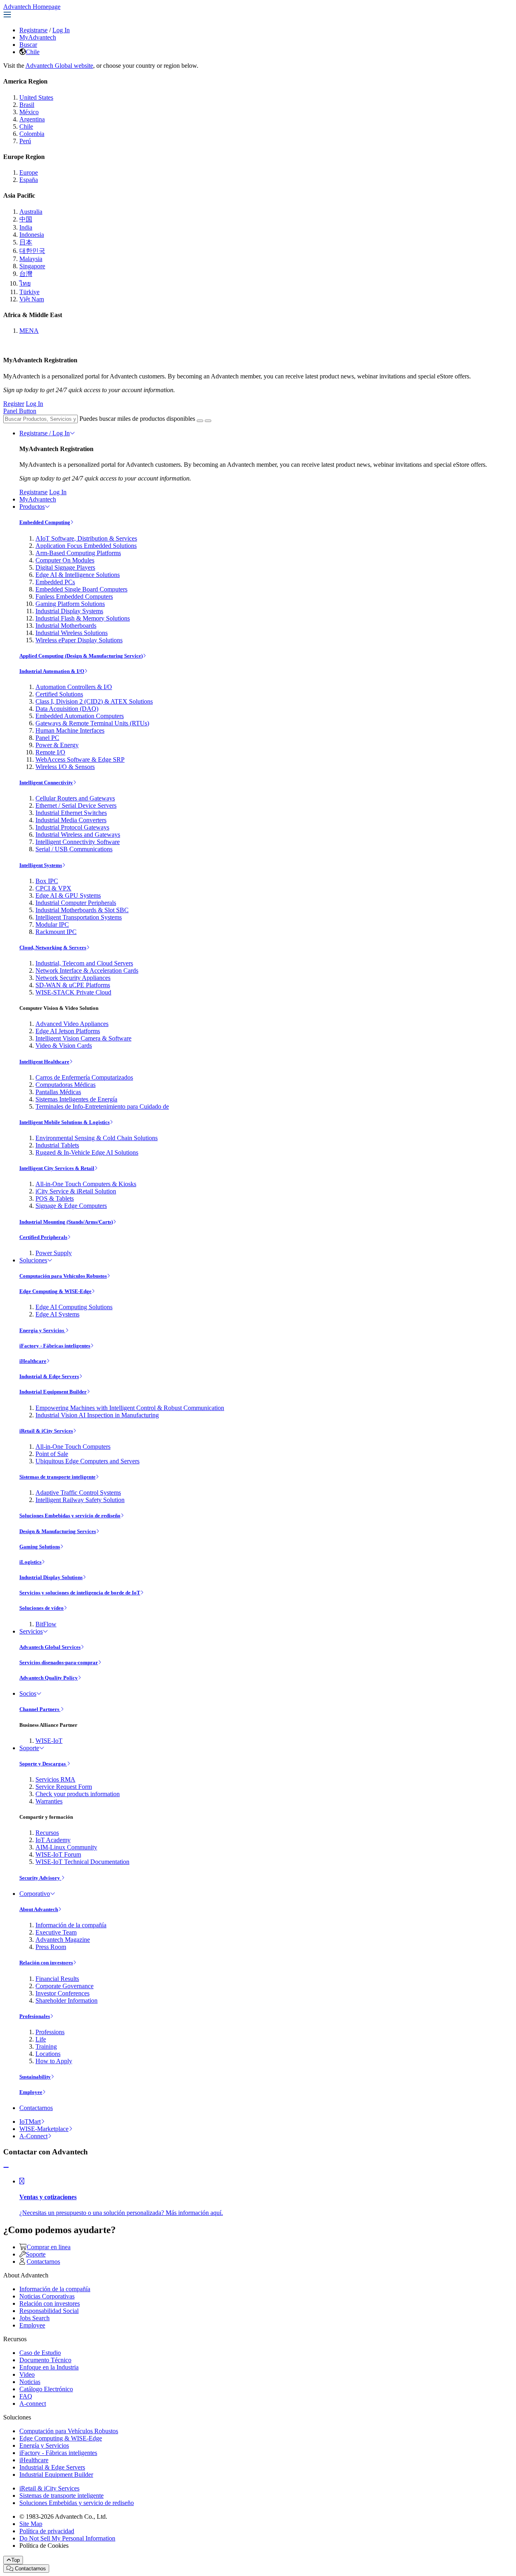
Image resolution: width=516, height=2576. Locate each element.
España (29, 180)
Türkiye (29, 292)
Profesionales (35, 2016)
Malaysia (31, 259)
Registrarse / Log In (45, 433)
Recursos (47, 1833)
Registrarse (33, 30)
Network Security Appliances (73, 978)
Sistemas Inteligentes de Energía (76, 1099)
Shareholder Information (67, 2000)
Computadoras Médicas (66, 1085)
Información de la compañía (71, 1925)
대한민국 (32, 251)
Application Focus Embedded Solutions (86, 546)
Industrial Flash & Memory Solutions (83, 618)
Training (46, 2046)
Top (16, 2560)
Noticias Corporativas (47, 2296)
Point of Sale (52, 1454)
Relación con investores (46, 1963)
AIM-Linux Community (66, 1847)
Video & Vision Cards (64, 1046)
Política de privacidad (47, 2531)
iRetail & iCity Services (46, 1431)
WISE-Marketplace (44, 2129)
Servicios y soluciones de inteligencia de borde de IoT (80, 1593)
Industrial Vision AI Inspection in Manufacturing (97, 1415)
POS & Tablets (55, 1198)
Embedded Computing (45, 522)
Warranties (49, 1801)
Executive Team (56, 1932)
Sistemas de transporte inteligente (57, 1477)
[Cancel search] (208, 421)
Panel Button (20, 411)
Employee (31, 2092)
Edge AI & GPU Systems (68, 895)
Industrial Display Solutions (51, 1577)
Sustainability (35, 2077)
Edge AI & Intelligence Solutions (78, 575)
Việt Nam (32, 299)
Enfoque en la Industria (49, 2367)
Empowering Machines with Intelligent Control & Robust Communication (130, 1408)
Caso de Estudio (40, 2353)
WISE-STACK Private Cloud (73, 992)
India (26, 227)
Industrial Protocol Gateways (72, 827)
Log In (61, 30)
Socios (28, 1693)
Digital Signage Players (65, 567)
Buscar (28, 45)
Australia (31, 212)
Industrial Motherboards (66, 626)
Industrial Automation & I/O (52, 671)
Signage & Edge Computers (71, 1206)
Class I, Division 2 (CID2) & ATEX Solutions (94, 701)
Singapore (32, 266)
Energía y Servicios (42, 1330)
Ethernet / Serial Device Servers (76, 805)
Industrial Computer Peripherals (76, 903)
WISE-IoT (49, 1741)
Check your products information (78, 1794)
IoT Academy (53, 1840)
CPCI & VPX (53, 888)
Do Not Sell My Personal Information (67, 2538)
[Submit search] (200, 421)
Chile (33, 52)
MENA (29, 331)
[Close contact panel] (6, 2168)
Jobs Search (34, 2318)
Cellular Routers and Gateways (75, 798)
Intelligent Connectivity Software (78, 842)
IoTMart (30, 2122)
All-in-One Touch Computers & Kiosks (86, 1184)
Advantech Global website (59, 66)
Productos (32, 507)
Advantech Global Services (50, 1647)
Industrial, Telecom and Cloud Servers (84, 963)
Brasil (27, 105)
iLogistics (30, 1562)
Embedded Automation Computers (80, 716)
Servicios (31, 1631)
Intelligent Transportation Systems (79, 917)
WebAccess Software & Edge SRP (80, 759)
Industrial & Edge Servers (49, 1376)
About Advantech (39, 1909)
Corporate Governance (64, 1986)
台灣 (26, 274)
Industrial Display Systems (69, 611)
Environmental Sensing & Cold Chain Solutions (97, 1138)
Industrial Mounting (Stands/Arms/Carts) (66, 1222)
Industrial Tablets (57, 1145)
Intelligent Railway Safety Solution (80, 1500)
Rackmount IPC (56, 932)
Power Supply (54, 1253)
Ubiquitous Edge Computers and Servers (87, 1461)
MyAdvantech (38, 37)
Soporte (29, 1748)
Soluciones (33, 1260)
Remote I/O (50, 752)
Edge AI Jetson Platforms (68, 1031)
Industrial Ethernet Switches (71, 813)
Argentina (32, 119)
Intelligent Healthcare (44, 1062)
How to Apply (54, 2061)
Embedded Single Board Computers (81, 589)
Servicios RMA (55, 1779)
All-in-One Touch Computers (73, 1447)
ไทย (25, 283)
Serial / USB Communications (74, 849)
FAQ (26, 2396)
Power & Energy (57, 745)
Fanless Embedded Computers (74, 596)
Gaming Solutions (40, 1547)
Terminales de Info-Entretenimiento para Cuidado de (102, 1106)
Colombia (32, 134)
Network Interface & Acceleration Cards (87, 970)
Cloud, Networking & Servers (53, 947)
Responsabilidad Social (49, 2311)
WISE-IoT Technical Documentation (82, 1862)
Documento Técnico (45, 2360)
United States (36, 97)
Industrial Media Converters (71, 820)
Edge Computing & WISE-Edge (55, 1291)
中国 (26, 219)
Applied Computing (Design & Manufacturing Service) (81, 656)
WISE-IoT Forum (58, 1854)
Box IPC (47, 881)
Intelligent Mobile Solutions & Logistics (64, 1122)
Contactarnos (36, 2108)
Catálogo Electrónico (46, 2389)
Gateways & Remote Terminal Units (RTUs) (92, 723)
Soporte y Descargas (43, 1764)
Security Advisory (40, 1878)
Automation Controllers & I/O (74, 687)
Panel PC (47, 738)
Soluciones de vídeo (42, 1608)
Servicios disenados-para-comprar (59, 1662)
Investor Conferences (62, 1993)
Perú (25, 141)
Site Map (31, 2524)
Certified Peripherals (43, 1237)
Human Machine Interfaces (70, 730)
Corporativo (35, 1894)
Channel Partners (40, 1709)
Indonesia (32, 235)
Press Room (51, 1947)
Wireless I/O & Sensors (65, 767)
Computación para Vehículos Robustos (63, 1276)
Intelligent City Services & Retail (57, 1168)
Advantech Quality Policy (49, 1678)
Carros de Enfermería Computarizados (84, 1077)
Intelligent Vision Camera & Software (83, 1038)
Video (27, 2374)
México (29, 112)
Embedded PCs (55, 582)
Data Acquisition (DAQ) (67, 709)
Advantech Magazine (63, 1940)
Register (14, 404)
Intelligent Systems (41, 865)
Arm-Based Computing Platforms (78, 553)
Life (41, 2039)
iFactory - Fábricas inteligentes (55, 1346)
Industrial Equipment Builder (53, 1392)
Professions (50, 2032)
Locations (48, 2054)
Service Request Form (64, 1787)
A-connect (33, 2404)
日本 (26, 242)
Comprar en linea (49, 2247)
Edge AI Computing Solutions (74, 1307)
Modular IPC (52, 924)
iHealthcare (33, 1361)
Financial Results (57, 1979)
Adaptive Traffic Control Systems (78, 1493)
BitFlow (46, 1624)
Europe (29, 172)
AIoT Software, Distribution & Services (86, 538)
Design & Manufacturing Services (58, 1531)
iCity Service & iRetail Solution (76, 1191)
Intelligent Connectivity (46, 782)
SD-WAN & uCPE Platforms (73, 985)
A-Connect (33, 2136)
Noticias (30, 2382)
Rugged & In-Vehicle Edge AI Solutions (87, 1152)
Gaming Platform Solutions (70, 604)
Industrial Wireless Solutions (72, 633)
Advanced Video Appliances (72, 1024)
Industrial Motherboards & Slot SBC (82, 910)
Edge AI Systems (57, 1314)
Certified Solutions (59, 694)
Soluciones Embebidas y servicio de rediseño (70, 1516)
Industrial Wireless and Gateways (78, 835)
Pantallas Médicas (58, 1092)
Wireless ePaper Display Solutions (79, 640)
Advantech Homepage (32, 7)
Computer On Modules (65, 560)
